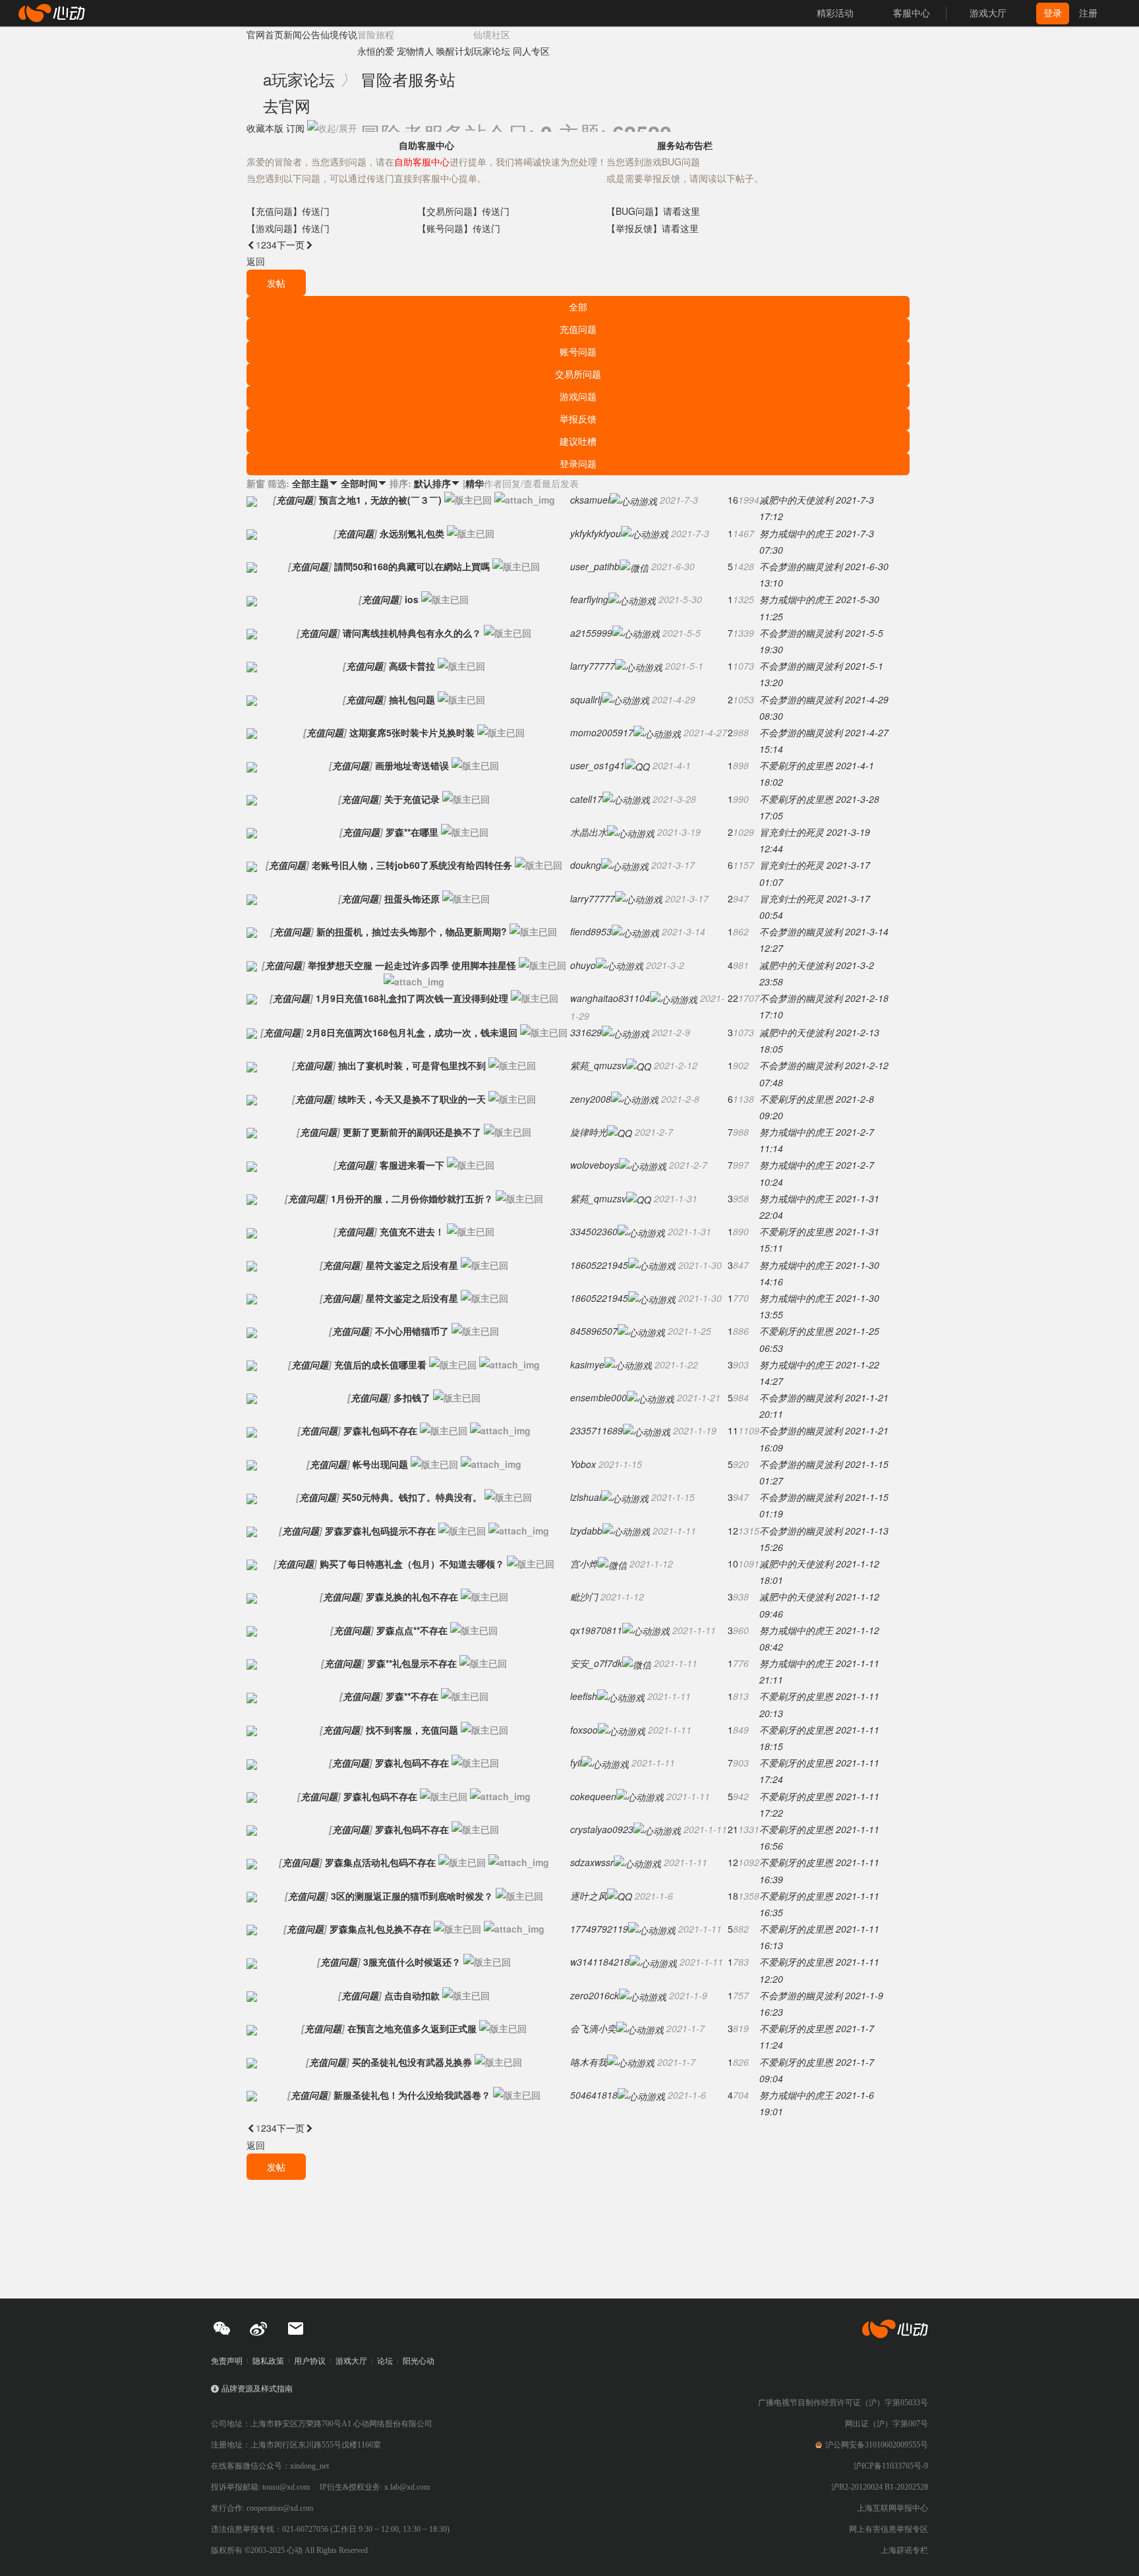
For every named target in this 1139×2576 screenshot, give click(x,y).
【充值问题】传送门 (288, 211)
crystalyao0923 (602, 1829)
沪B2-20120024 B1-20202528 (880, 2487)
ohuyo (583, 965)
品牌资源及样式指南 (257, 2389)
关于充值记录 (412, 799)
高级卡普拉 (412, 666)
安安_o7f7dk (596, 1663)
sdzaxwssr (592, 1862)
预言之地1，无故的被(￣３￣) (380, 500)
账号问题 (578, 351)
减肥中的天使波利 (796, 500)
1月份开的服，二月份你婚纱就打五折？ (412, 1198)
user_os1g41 (598, 765)
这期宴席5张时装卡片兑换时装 (412, 732)
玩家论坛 (492, 51)
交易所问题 (578, 374)
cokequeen (593, 1796)
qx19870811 (596, 1630)
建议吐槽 (578, 441)
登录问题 (578, 463)
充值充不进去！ (412, 1231)
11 (733, 1430)
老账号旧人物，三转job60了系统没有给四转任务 (412, 865)
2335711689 (597, 1430)
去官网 (287, 105)
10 (733, 1564)
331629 (586, 1032)
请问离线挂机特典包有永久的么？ (412, 633)
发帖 (276, 283)
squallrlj (586, 699)
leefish (584, 1696)
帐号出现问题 (380, 1464)
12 (733, 1531)
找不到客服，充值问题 (412, 1730)
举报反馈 (578, 419)
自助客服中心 (426, 145)
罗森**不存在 (412, 1696)
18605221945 (599, 1265)
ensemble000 (599, 1397)
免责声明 (227, 2361)
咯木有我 (589, 2062)
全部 (578, 307)
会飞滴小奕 (593, 2028)
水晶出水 (589, 832)
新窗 (256, 483)
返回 (256, 261)
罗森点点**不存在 (412, 1630)
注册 (1088, 13)
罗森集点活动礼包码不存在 (380, 1862)
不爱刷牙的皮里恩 (796, 765)
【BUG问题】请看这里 (653, 211)
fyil (576, 1763)
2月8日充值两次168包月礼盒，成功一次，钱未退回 (412, 1032)
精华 (475, 483)
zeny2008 (591, 1099)
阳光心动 (419, 2361)
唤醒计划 (455, 51)
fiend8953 (591, 931)
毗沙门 (584, 1596)
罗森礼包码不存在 (380, 1430)
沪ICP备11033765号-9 (891, 2466)
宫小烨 (584, 1564)
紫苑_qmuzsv (598, 1065)
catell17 (586, 799)
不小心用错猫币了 (412, 1331)
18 (733, 1896)
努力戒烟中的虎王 (796, 533)
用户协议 (310, 2361)
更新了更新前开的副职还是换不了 (412, 1132)
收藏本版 (265, 128)
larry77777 (593, 666)
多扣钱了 (412, 1397)
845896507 (594, 1331)
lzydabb (586, 1531)
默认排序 (437, 483)
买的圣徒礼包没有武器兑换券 (412, 2062)
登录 (1053, 13)
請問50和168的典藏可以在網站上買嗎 (412, 566)
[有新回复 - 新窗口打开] (252, 500)
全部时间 (364, 483)
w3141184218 (600, 1962)
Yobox (583, 1464)
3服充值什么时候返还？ (412, 1962)
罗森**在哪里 (412, 832)
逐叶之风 (589, 1896)
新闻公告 (302, 34)
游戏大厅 (351, 2361)
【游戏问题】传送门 (288, 228)
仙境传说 (339, 34)
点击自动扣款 (412, 1995)
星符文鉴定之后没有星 (412, 1265)
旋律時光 (589, 1132)
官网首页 (265, 34)
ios (412, 599)
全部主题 (315, 483)
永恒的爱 (376, 51)
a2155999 (591, 633)
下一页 (295, 245)
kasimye (587, 1364)
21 (733, 1829)
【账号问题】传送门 (459, 228)
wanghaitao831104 (610, 998)
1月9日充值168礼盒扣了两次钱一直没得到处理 (412, 998)
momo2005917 (602, 732)
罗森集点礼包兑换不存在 (380, 1929)
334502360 (594, 1231)
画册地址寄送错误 (412, 765)
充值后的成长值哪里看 (380, 1364)
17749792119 (599, 1929)
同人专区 (531, 51)
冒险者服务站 (408, 79)
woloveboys (595, 1165)
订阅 (295, 128)
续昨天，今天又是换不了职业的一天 (412, 1099)
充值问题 (578, 329)
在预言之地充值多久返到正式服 (412, 2028)
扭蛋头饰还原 (412, 898)
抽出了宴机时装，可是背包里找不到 (412, 1065)
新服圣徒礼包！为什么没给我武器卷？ (412, 2095)
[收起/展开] (332, 128)
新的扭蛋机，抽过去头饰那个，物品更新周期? (412, 931)
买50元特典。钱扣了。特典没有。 (412, 1497)
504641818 (594, 2095)
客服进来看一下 (412, 1165)
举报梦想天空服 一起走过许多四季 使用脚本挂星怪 (412, 965)
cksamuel (590, 500)
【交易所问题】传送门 (463, 211)
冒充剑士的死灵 (792, 832)
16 (733, 500)
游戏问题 (578, 396)
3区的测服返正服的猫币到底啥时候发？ (412, 1896)
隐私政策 (268, 2361)
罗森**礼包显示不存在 (412, 1663)
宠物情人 (415, 51)
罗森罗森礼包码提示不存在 (380, 1531)
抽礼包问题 (412, 699)
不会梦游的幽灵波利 (801, 566)
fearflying (589, 599)
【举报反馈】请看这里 (653, 228)
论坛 (385, 2361)
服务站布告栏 (685, 145)
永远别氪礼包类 (412, 533)
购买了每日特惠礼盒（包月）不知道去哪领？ (412, 1564)
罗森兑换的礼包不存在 (412, 1596)
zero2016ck (595, 1995)
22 (733, 998)
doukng (586, 865)
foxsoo (584, 1730)
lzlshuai (586, 1497)
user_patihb (595, 566)
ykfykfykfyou (596, 533)
